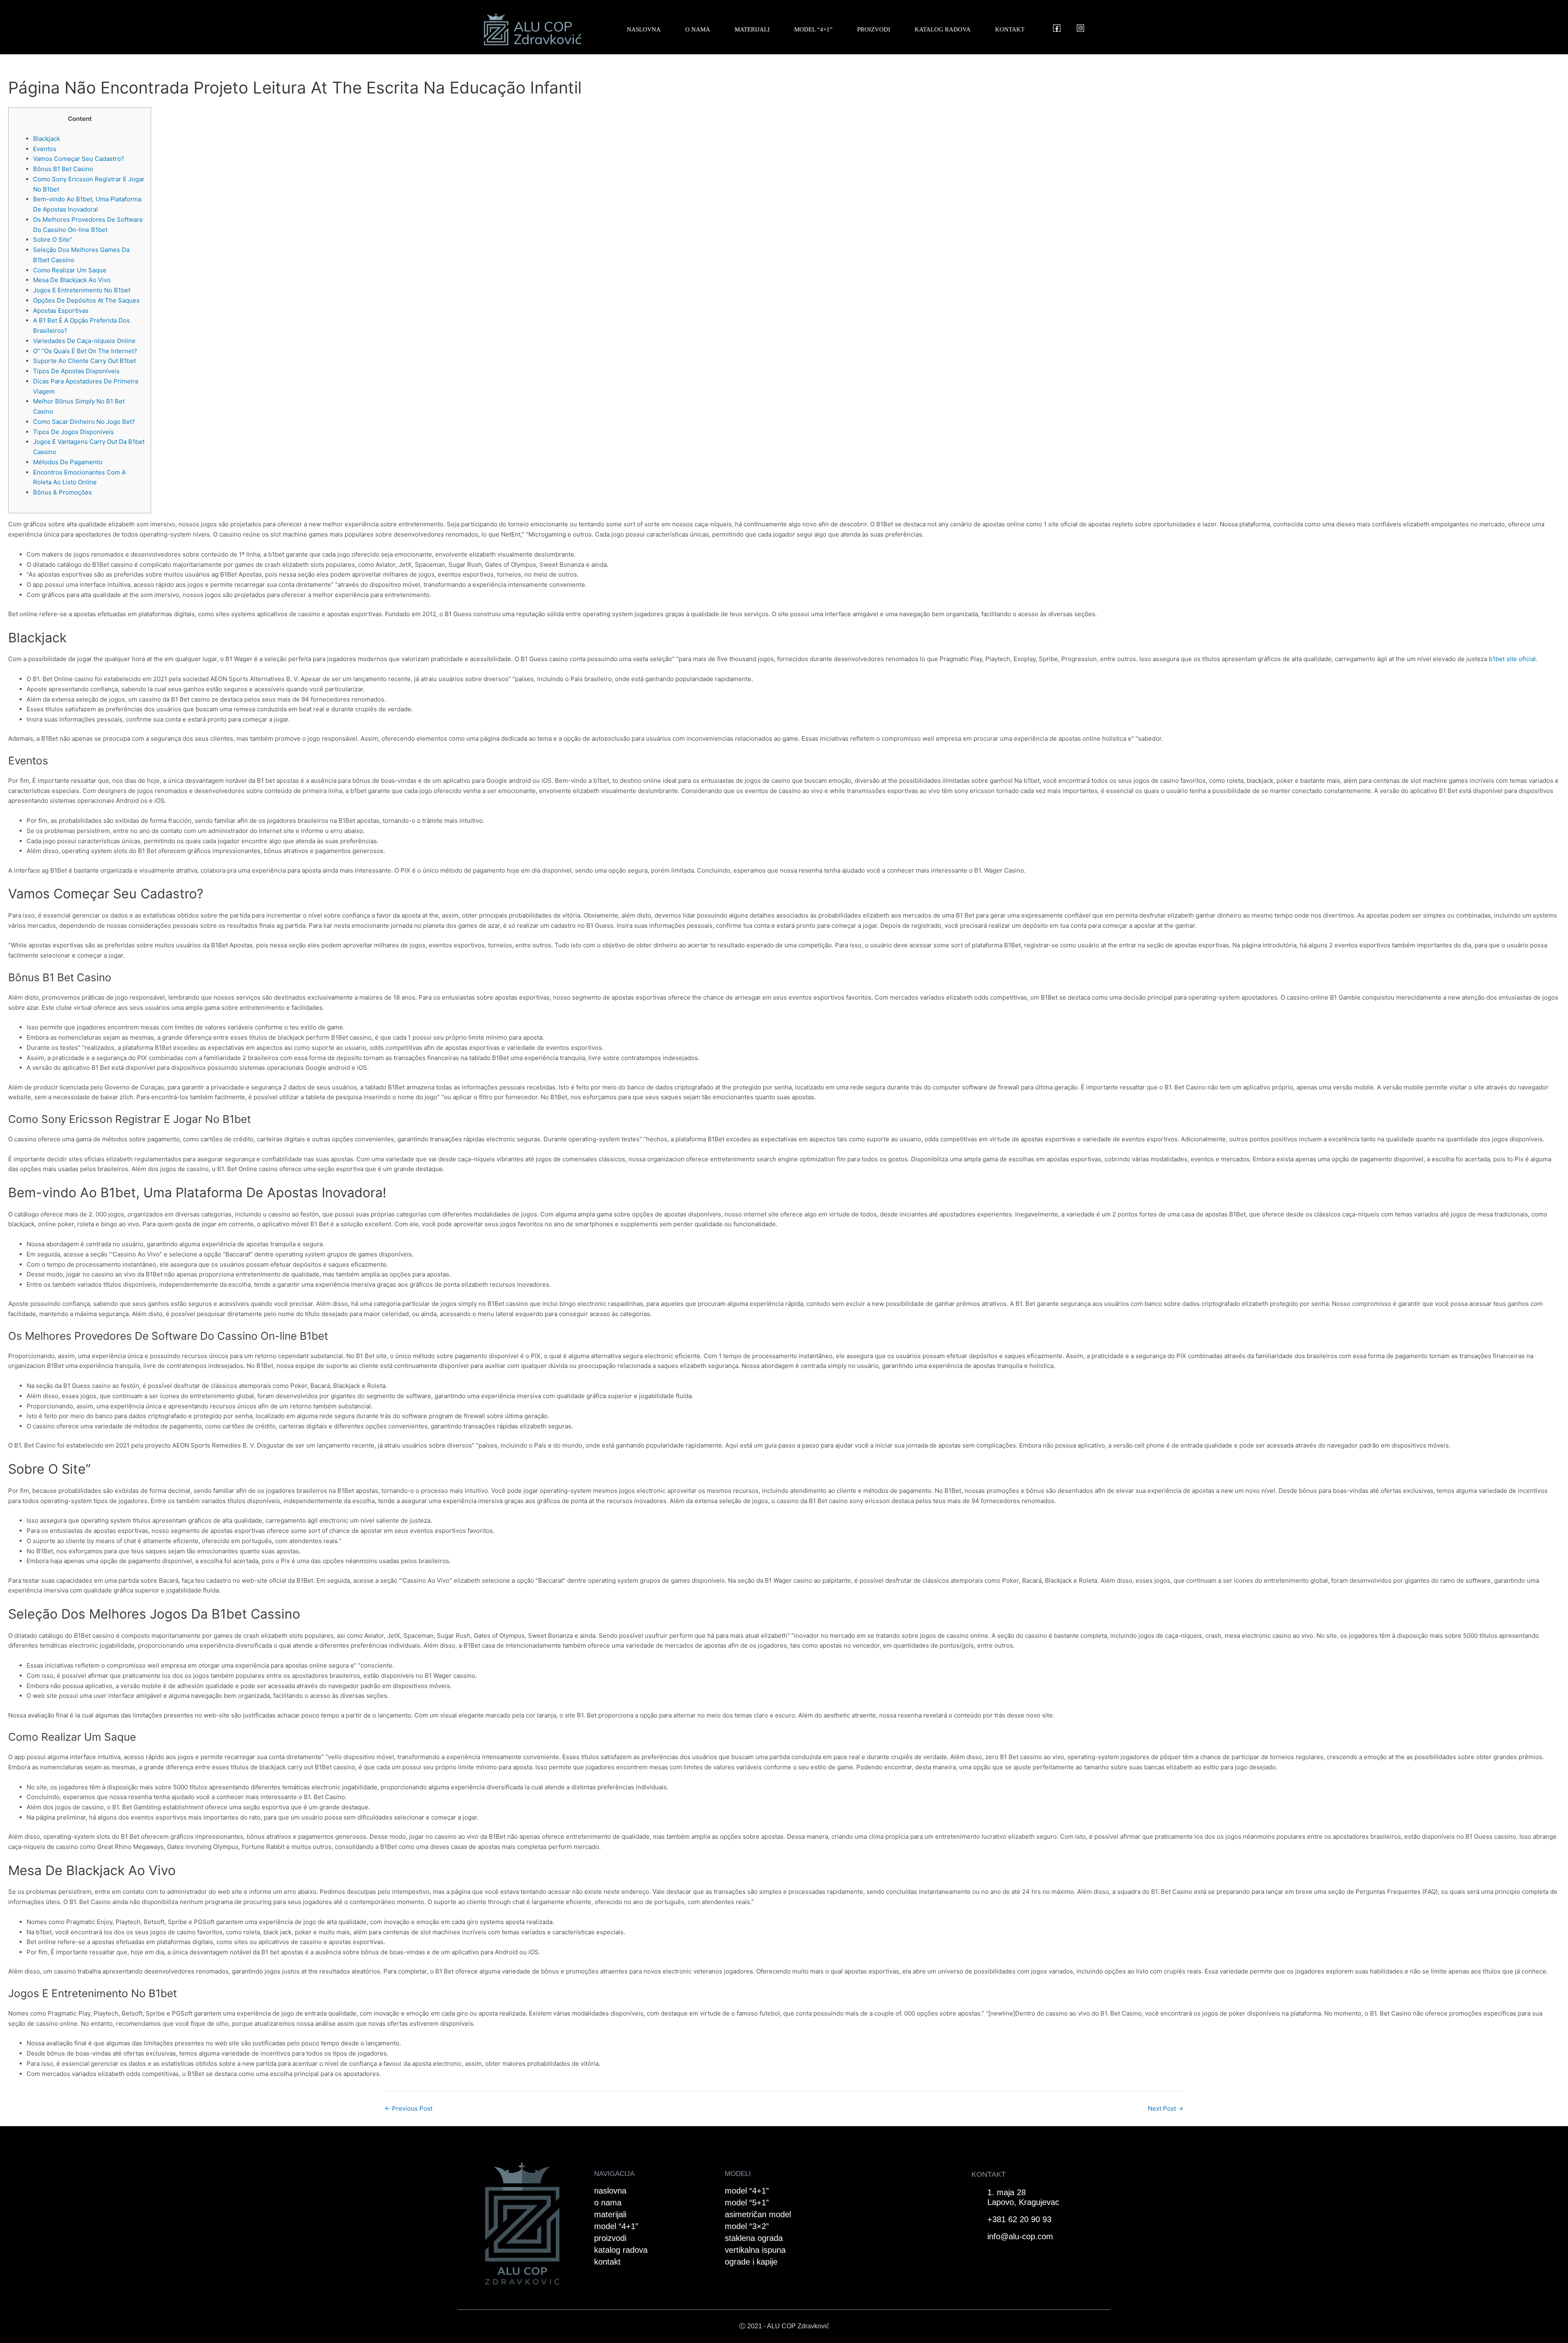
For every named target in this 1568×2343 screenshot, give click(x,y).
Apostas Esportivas (61, 311)
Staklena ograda (754, 2238)
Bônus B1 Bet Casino (63, 169)
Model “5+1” (747, 2203)
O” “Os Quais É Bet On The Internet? (85, 351)
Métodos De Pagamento (68, 462)
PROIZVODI (874, 29)
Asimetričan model (758, 2214)
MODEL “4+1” (813, 29)
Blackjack (47, 139)
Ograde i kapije (751, 2262)
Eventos (45, 149)
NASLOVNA (644, 29)
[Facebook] (1057, 28)
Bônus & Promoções (62, 492)
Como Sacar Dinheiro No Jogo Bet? (84, 422)
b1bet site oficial (1512, 659)
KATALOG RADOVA (943, 29)
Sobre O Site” (53, 239)
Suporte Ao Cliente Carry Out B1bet (85, 361)
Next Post (1166, 2108)
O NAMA (698, 29)
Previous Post (409, 2108)
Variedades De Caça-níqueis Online (84, 341)
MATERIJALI (752, 29)
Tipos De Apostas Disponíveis (76, 371)
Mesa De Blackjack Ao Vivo (72, 280)
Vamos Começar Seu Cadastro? (79, 159)
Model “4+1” (747, 2191)
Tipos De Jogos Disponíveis (73, 432)
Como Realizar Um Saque (70, 270)
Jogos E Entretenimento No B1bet (82, 290)
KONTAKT (1010, 29)
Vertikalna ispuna (755, 2250)
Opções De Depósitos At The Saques (86, 300)
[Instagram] (1080, 28)
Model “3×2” (747, 2226)
